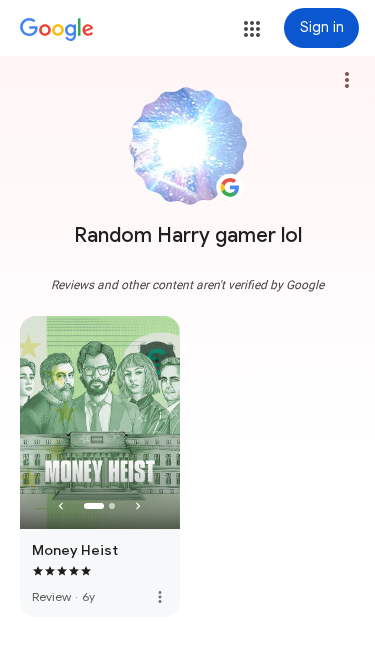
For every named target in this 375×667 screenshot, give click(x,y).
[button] (252, 29)
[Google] (57, 30)
